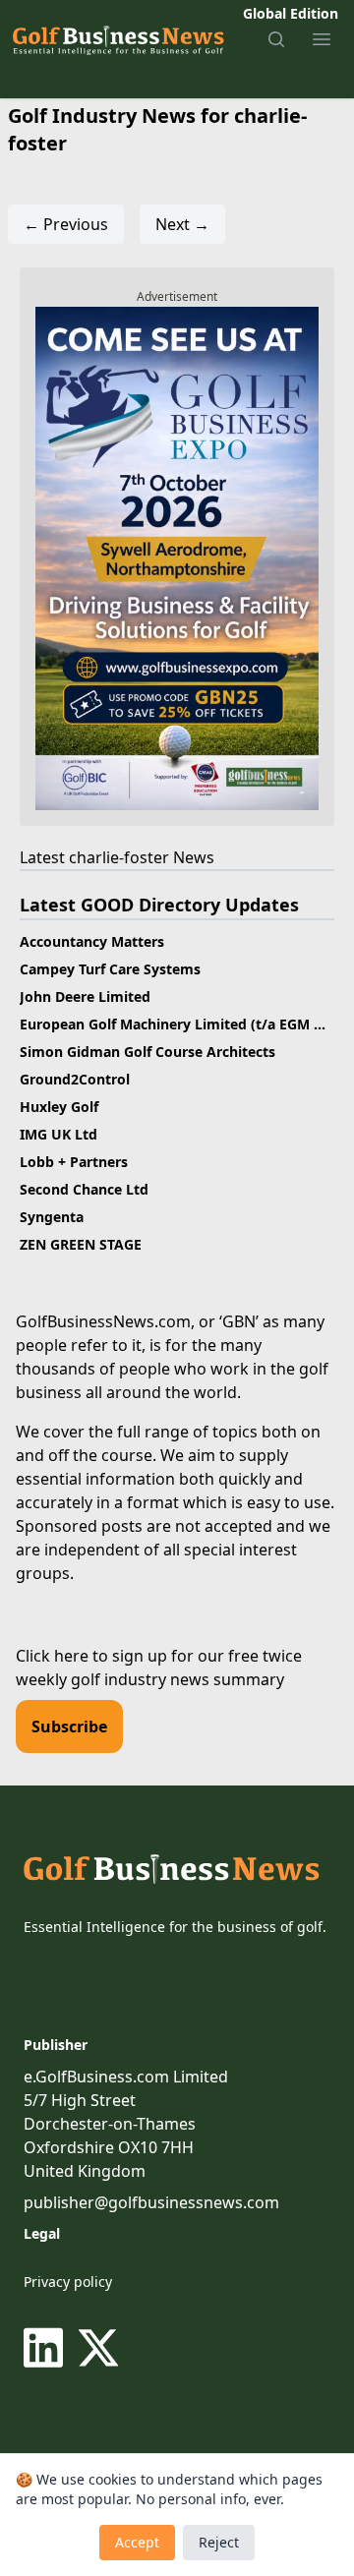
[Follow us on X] (98, 2348)
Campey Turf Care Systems (110, 969)
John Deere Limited (85, 996)
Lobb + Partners (74, 1162)
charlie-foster (119, 857)
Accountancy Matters (92, 941)
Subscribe (69, 1727)
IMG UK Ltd (59, 1134)
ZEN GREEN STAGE (81, 1244)
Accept (137, 2542)
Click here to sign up (91, 1656)
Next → (182, 224)
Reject (219, 2542)
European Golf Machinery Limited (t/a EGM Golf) (183, 1024)
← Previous (66, 224)
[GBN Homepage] (118, 39)
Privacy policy (68, 2282)
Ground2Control (75, 1079)
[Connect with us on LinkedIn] (47, 2348)
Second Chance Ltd (84, 1189)
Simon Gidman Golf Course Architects (147, 1052)
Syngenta (52, 1217)
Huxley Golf (59, 1107)
